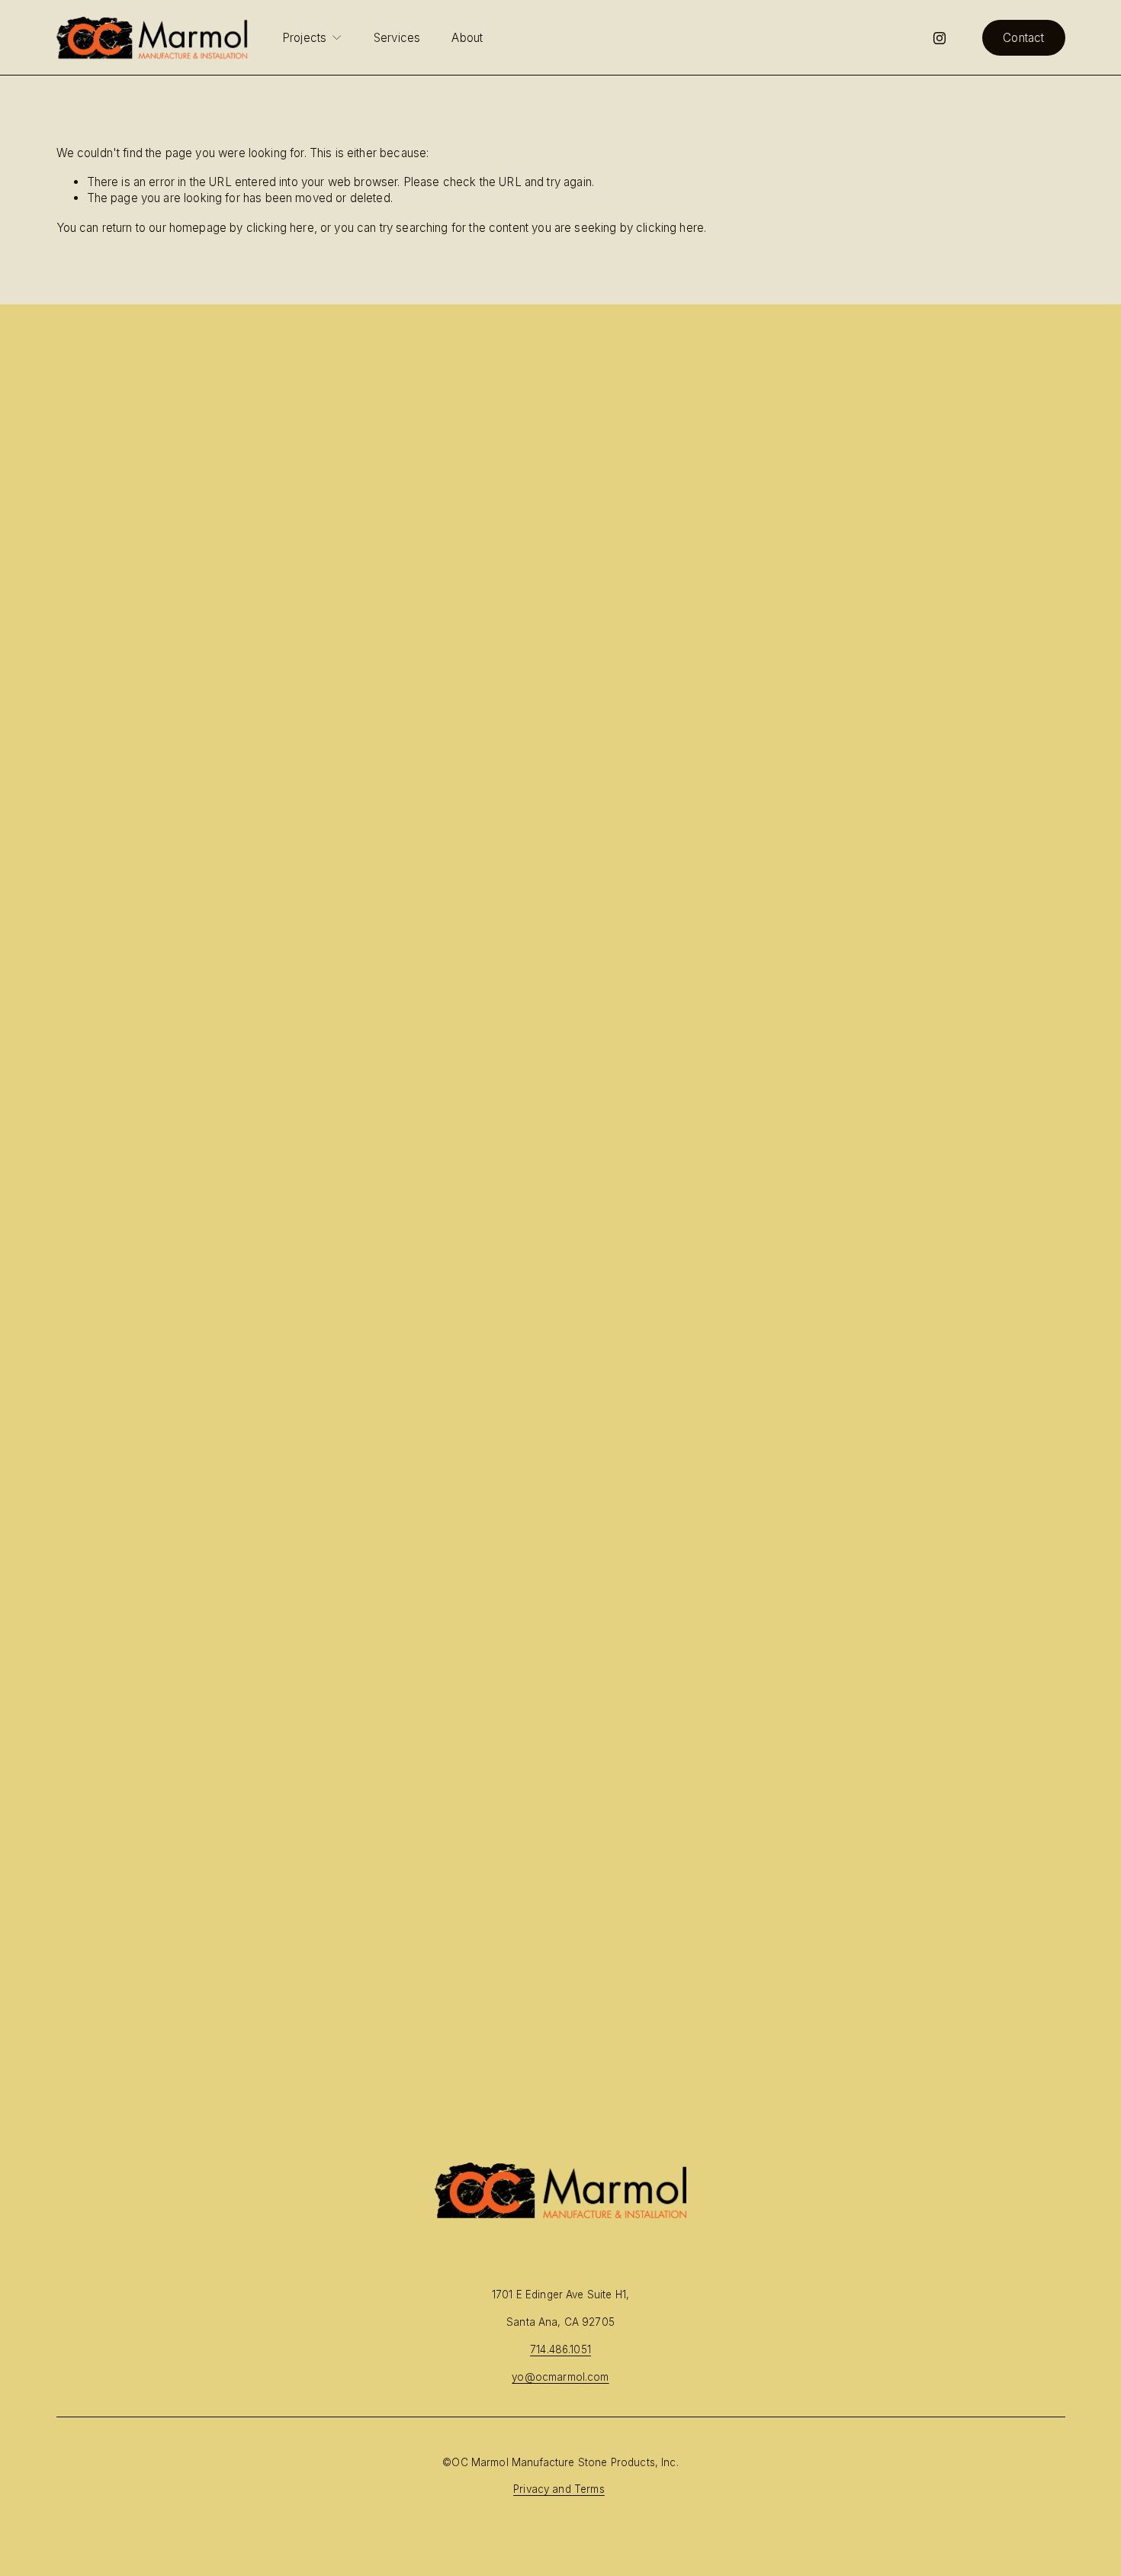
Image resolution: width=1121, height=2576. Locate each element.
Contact (1023, 38)
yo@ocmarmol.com (560, 2377)
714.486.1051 (560, 2349)
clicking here (280, 228)
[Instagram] (940, 38)
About (467, 38)
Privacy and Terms (559, 2489)
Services (397, 38)
